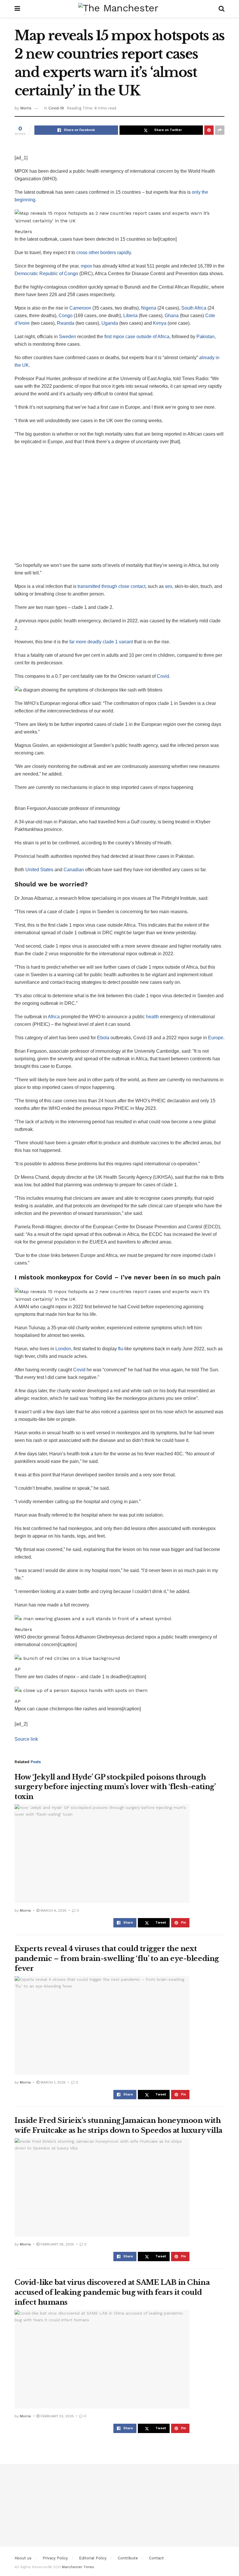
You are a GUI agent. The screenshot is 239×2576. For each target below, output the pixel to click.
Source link (26, 1739)
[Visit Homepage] (119, 9)
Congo (66, 316)
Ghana (172, 316)
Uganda (110, 323)
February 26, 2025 (57, 2244)
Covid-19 (56, 108)
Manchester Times (78, 2567)
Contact (156, 2558)
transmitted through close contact (111, 586)
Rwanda (66, 323)
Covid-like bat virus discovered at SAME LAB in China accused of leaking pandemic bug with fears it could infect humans (112, 2292)
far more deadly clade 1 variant (101, 642)
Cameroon (80, 308)
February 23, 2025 (57, 2416)
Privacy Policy (55, 2558)
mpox (86, 266)
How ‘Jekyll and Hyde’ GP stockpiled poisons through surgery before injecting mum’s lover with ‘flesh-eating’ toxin (115, 1787)
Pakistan (205, 337)
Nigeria (149, 308)
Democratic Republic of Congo (46, 274)
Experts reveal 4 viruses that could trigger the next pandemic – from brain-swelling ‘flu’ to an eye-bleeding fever (117, 1958)
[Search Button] (222, 9)
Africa (54, 1017)
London (63, 1349)
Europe (216, 1038)
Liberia (130, 316)
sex (169, 586)
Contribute (128, 2558)
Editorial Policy (93, 2558)
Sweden (67, 337)
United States (39, 870)
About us (23, 2558)
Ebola (103, 1038)
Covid (163, 676)
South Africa (194, 308)
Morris (26, 108)
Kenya (160, 323)
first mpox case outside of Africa (137, 337)
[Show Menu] (17, 9)
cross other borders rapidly (104, 253)
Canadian (74, 870)
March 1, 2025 (52, 2082)
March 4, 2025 (53, 1910)
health (152, 1017)
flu (121, 1349)
